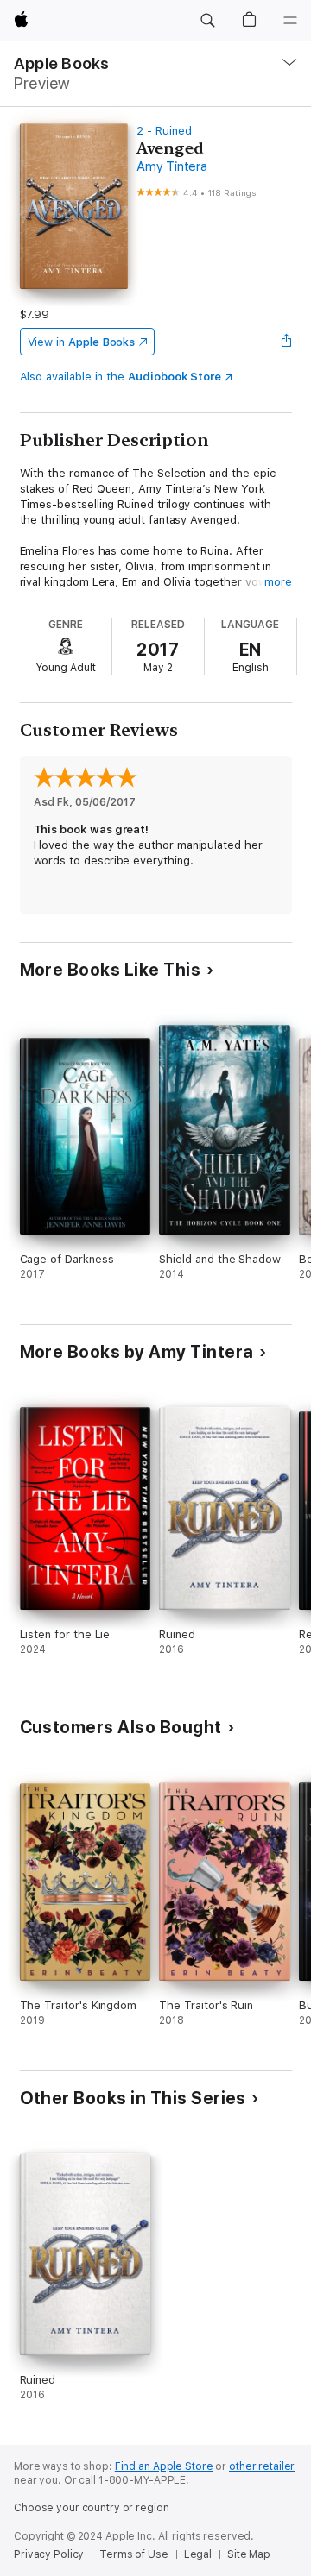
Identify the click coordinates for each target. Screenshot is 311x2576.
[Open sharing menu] (286, 342)
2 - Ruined (164, 131)
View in (82, 342)
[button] (207, 21)
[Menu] (290, 21)
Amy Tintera (171, 166)
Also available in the (121, 377)
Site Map (249, 2554)
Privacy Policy (49, 2554)
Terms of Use (134, 2554)
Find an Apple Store (164, 2466)
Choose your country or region (92, 2508)
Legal (198, 2554)
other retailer (262, 2466)
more (278, 582)
